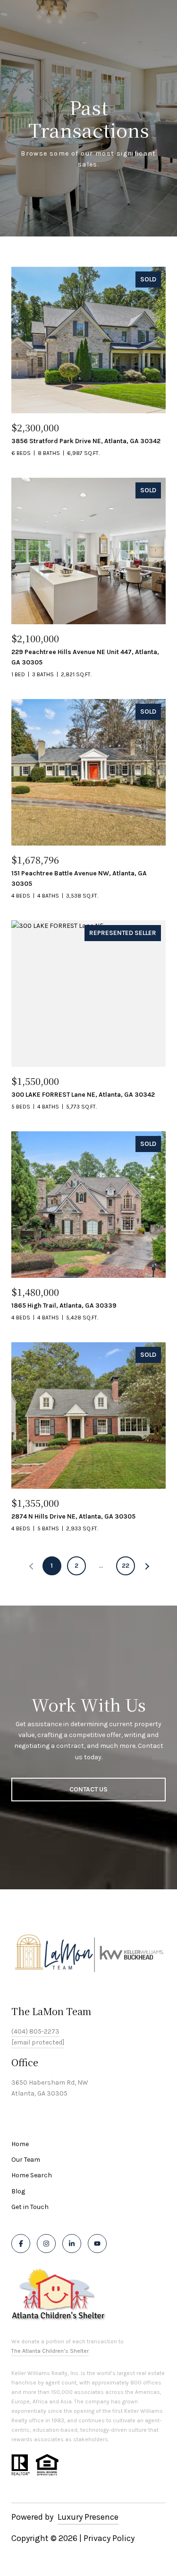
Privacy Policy (109, 2538)
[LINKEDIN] (72, 2244)
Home (20, 2144)
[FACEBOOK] (21, 2244)
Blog (18, 2191)
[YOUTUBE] (97, 2244)
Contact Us (88, 1789)
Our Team (26, 2160)
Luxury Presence (88, 2517)
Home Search (32, 2175)
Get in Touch (30, 2207)
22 (126, 1566)
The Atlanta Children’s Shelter (50, 2351)
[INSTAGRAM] (46, 2244)
